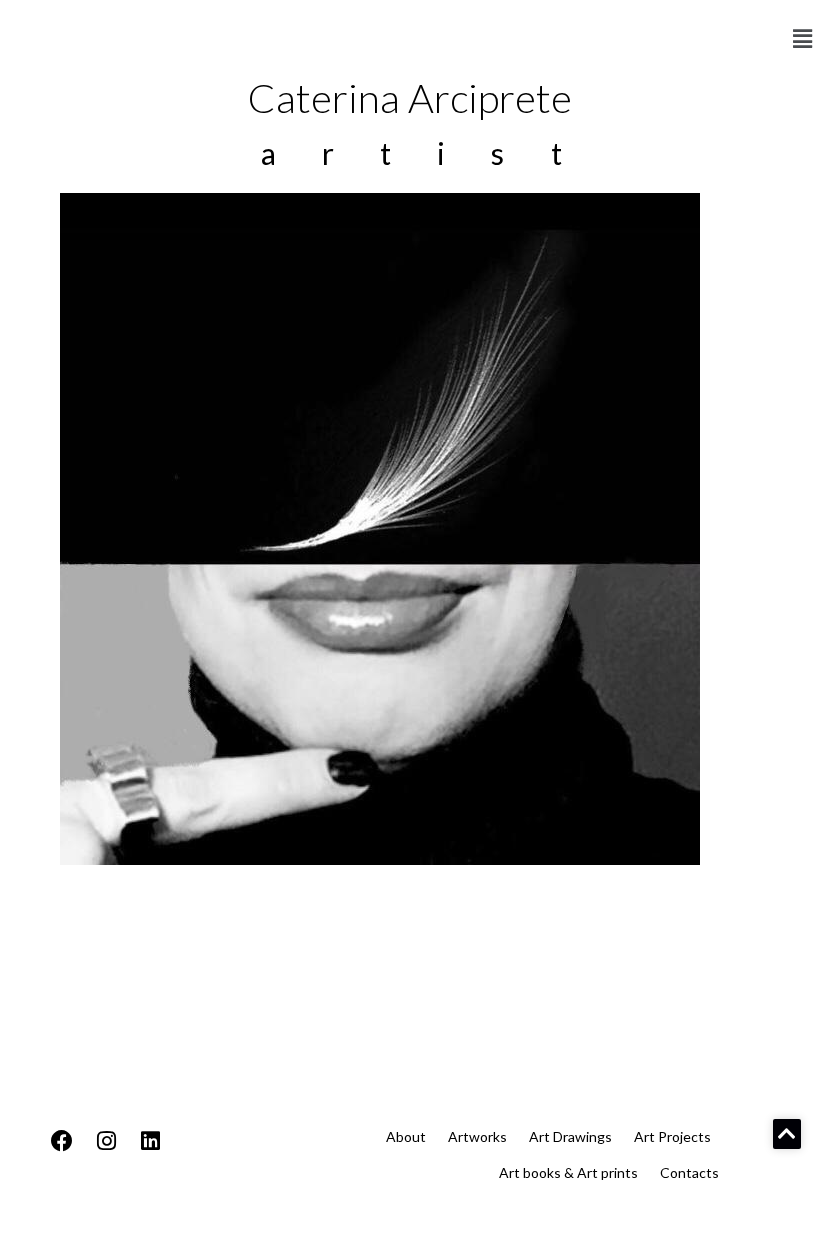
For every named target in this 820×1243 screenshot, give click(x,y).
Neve (34, 1221)
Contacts (689, 1172)
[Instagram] (106, 1141)
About (406, 1136)
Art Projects (672, 1136)
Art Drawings (570, 1136)
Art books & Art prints (568, 1172)
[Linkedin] (150, 1141)
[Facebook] (62, 1141)
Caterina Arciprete (410, 98)
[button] (803, 39)
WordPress (193, 1221)
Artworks (477, 1136)
